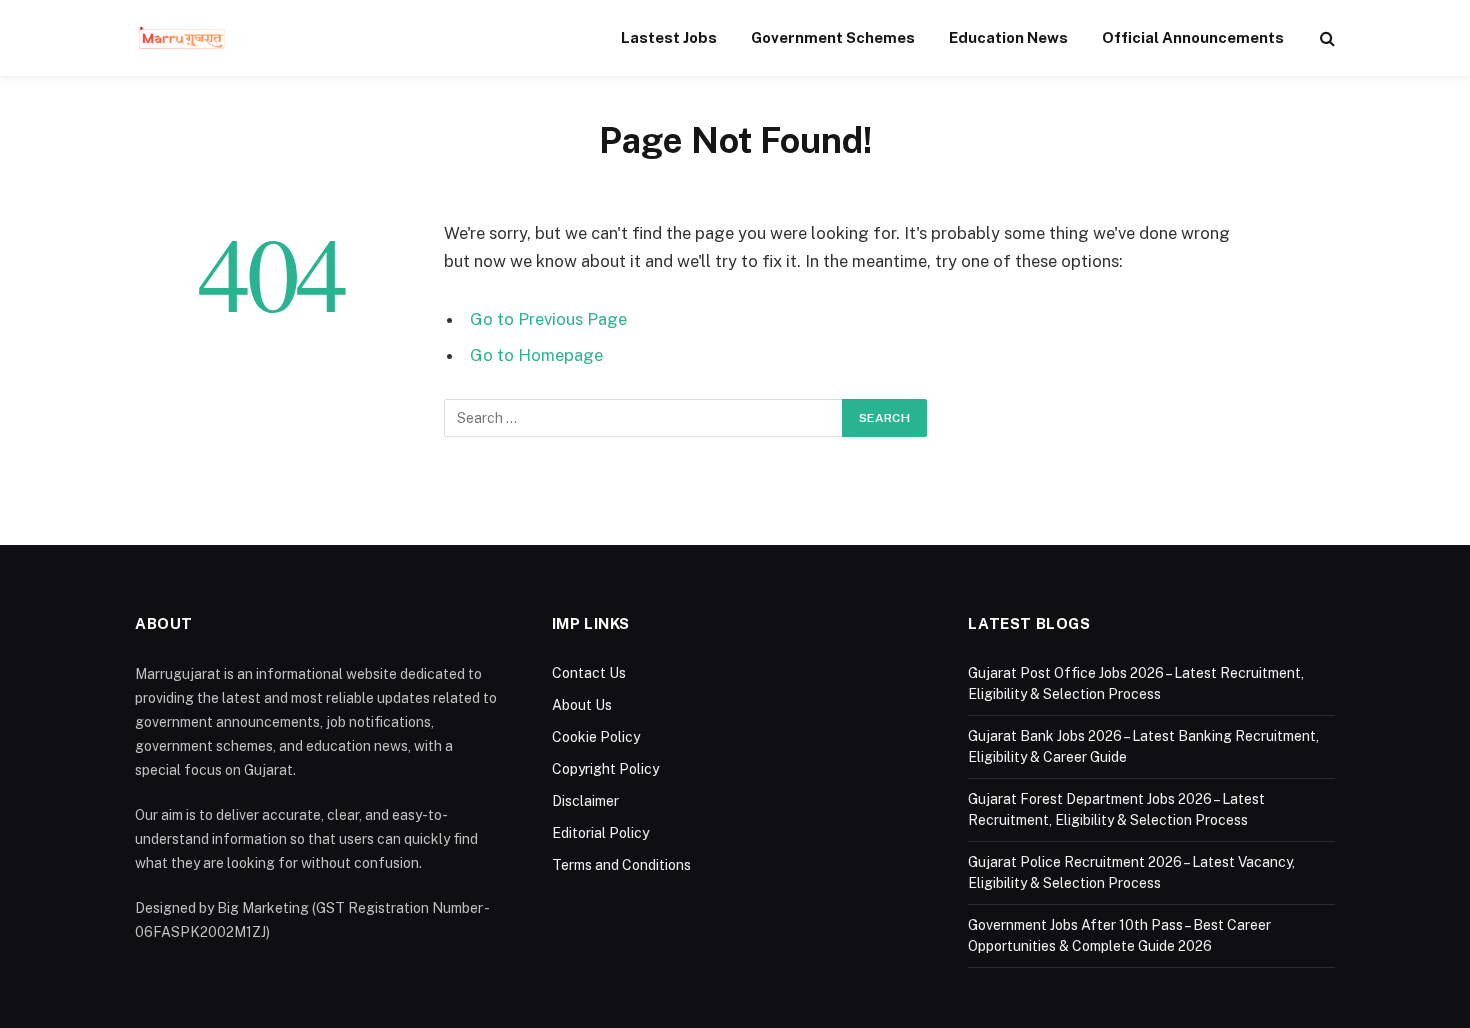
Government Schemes (833, 37)
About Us (582, 705)
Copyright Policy (605, 769)
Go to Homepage (536, 355)
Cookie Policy (596, 737)
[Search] (1325, 38)
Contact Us (589, 673)
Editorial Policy (600, 833)
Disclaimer (585, 801)
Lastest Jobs (669, 37)
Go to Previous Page (548, 319)
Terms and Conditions (621, 865)
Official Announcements (1193, 37)
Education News (1008, 37)
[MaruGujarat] (181, 38)
